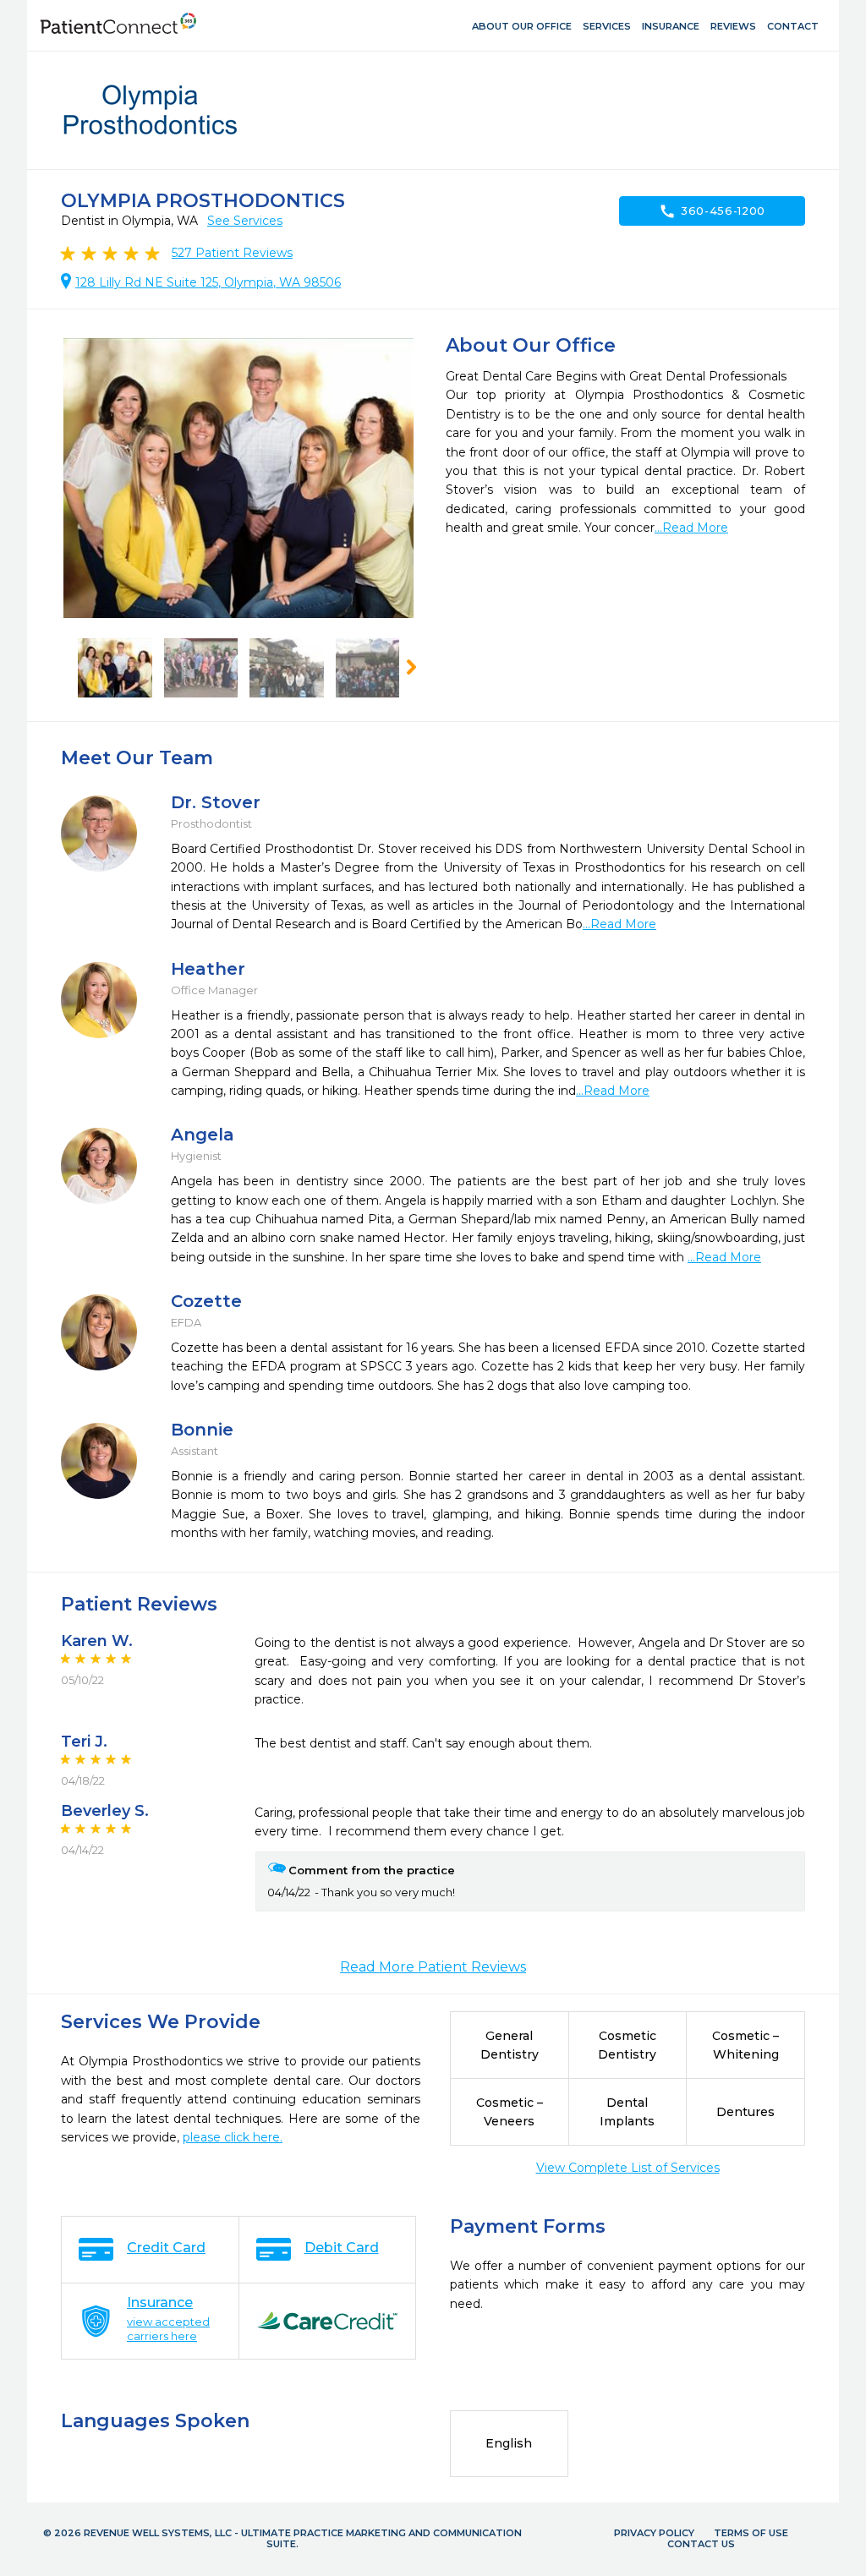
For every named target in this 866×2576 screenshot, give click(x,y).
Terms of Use (751, 2533)
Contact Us (701, 2544)
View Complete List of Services (628, 2168)
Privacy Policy (654, 2533)
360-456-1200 (712, 211)
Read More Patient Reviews (433, 1967)
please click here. (233, 2137)
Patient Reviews (232, 253)
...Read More (691, 528)
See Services (245, 221)
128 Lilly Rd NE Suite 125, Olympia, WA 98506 (208, 282)
